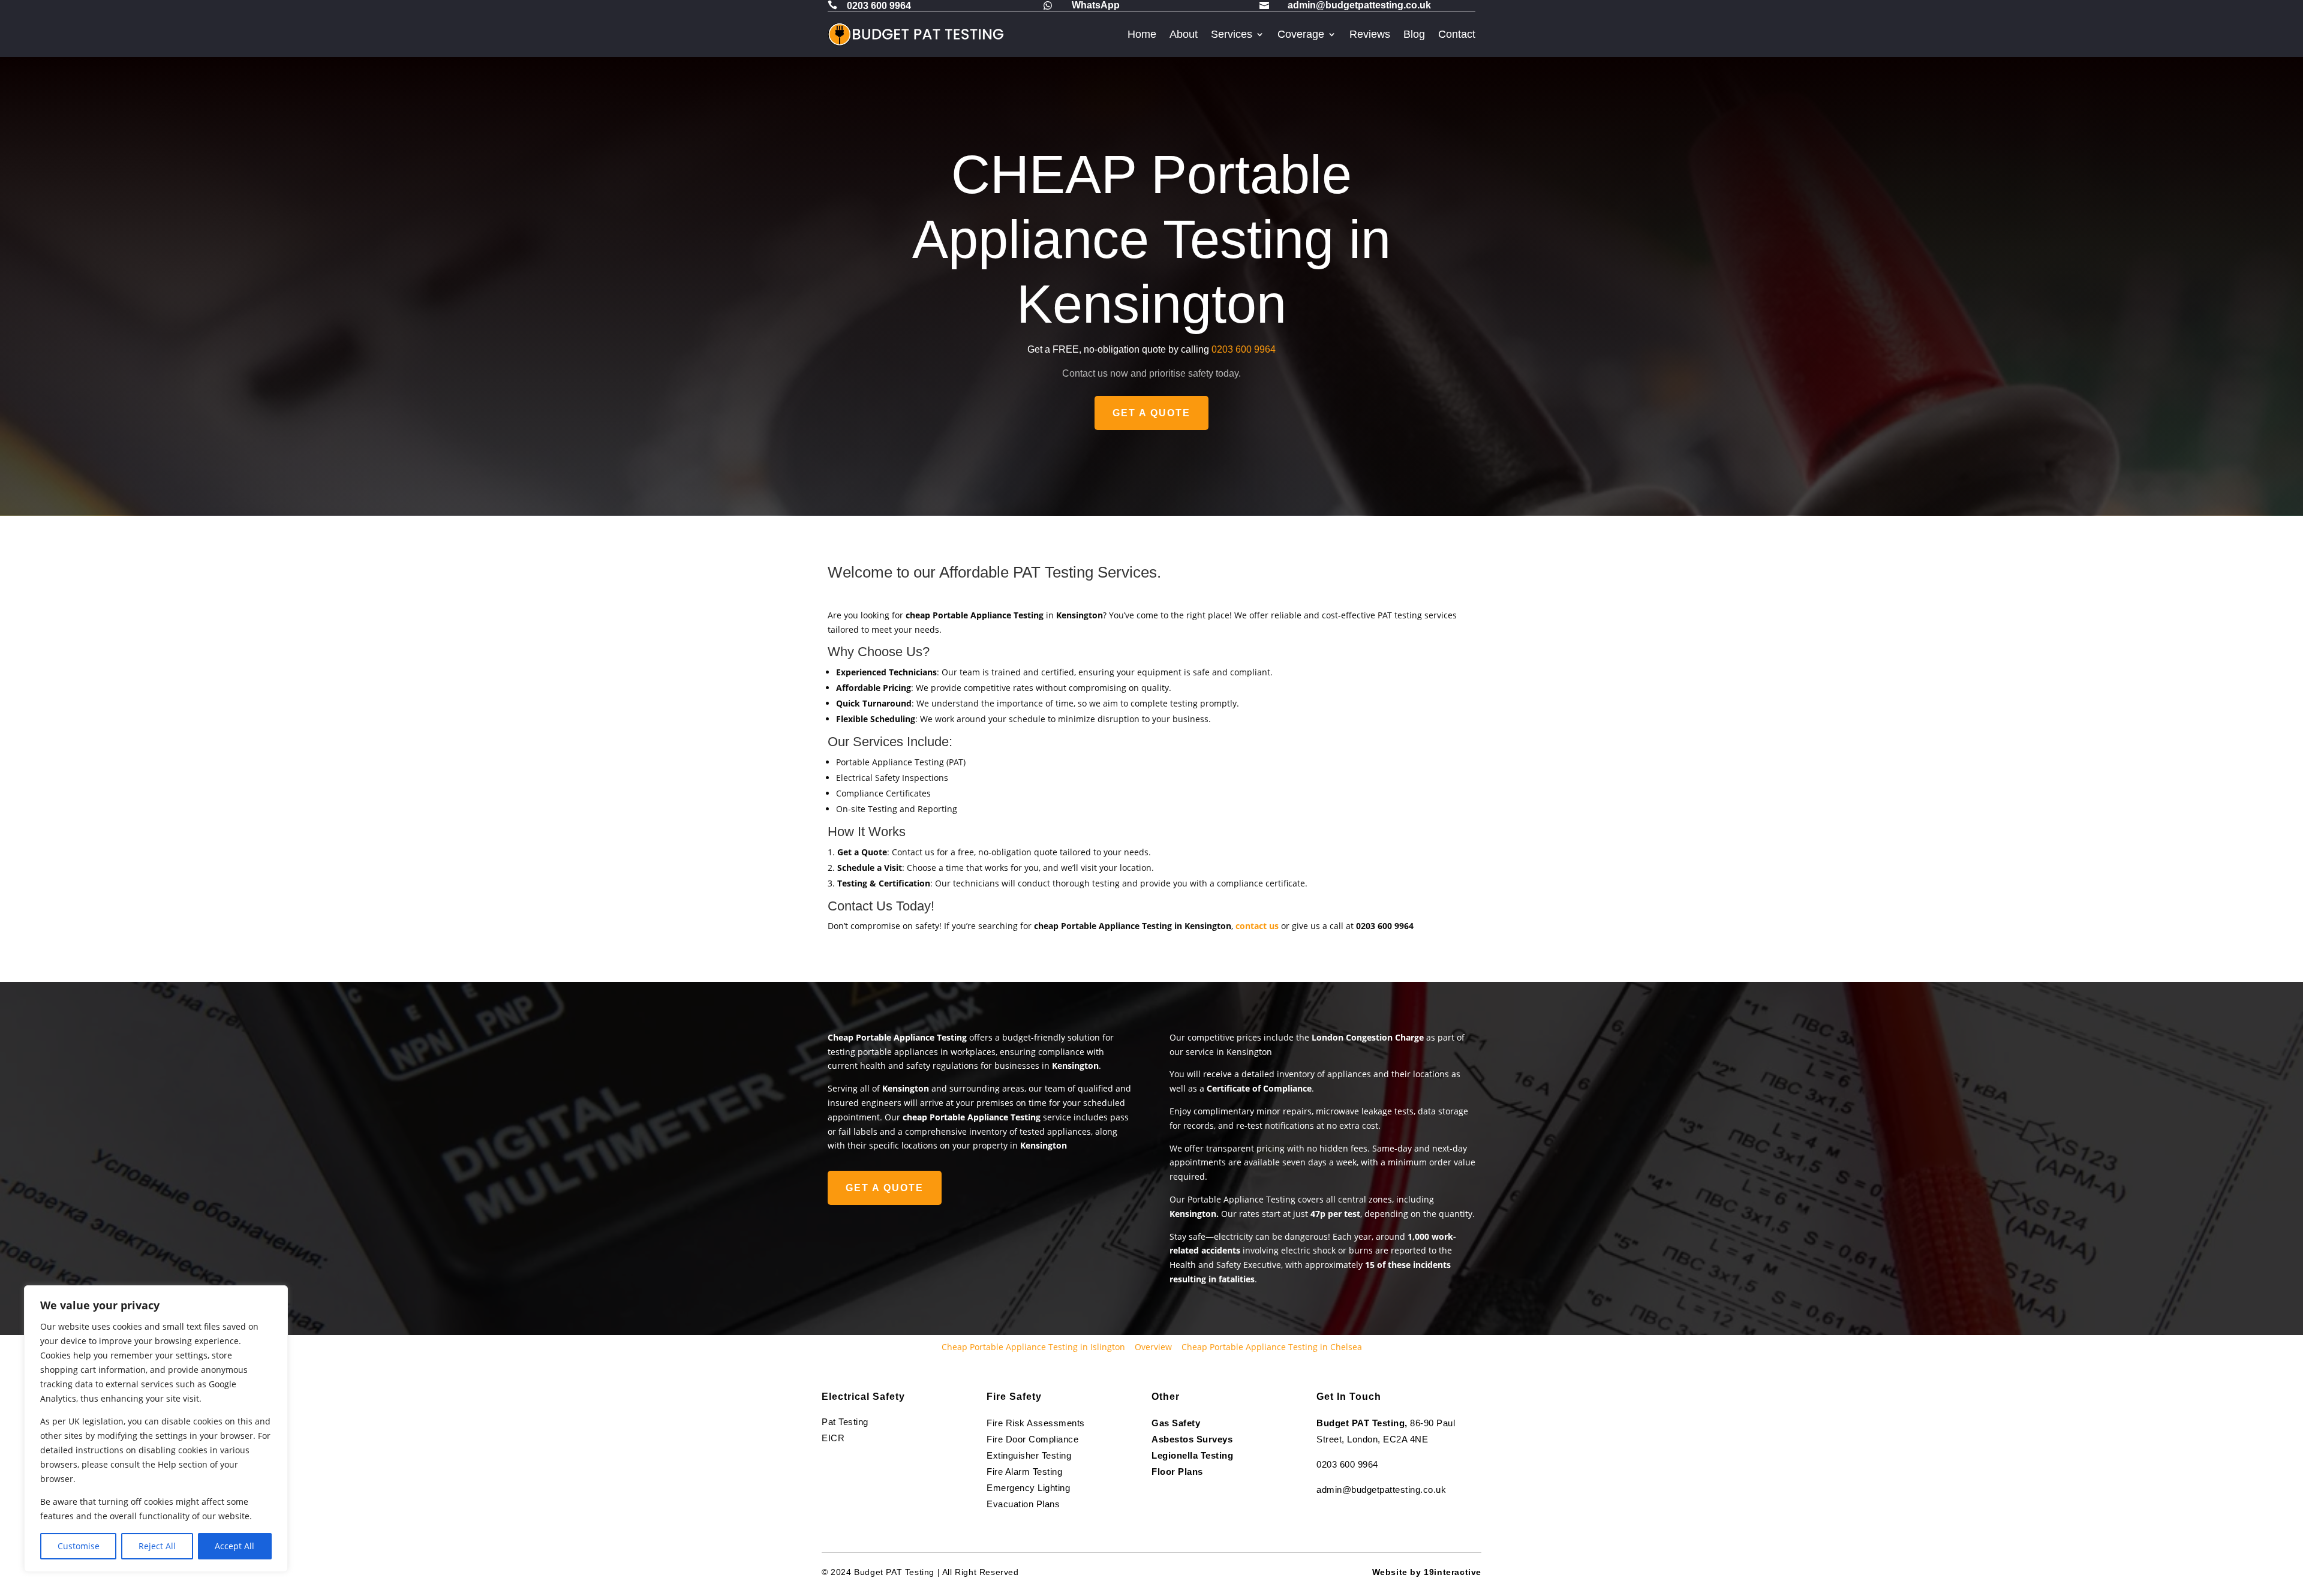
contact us (1257, 926)
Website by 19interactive (1427, 1572)
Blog (1414, 34)
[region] (156, 1429)
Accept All (234, 1546)
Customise (79, 1546)
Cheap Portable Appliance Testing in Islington (1033, 1347)
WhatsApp (1096, 5)
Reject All (157, 1546)
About (1184, 34)
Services (1232, 34)
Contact (1457, 34)
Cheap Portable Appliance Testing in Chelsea (1272, 1347)
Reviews (1370, 34)
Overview (1153, 1347)
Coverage (1301, 34)
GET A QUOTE (1151, 413)
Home (1142, 34)
